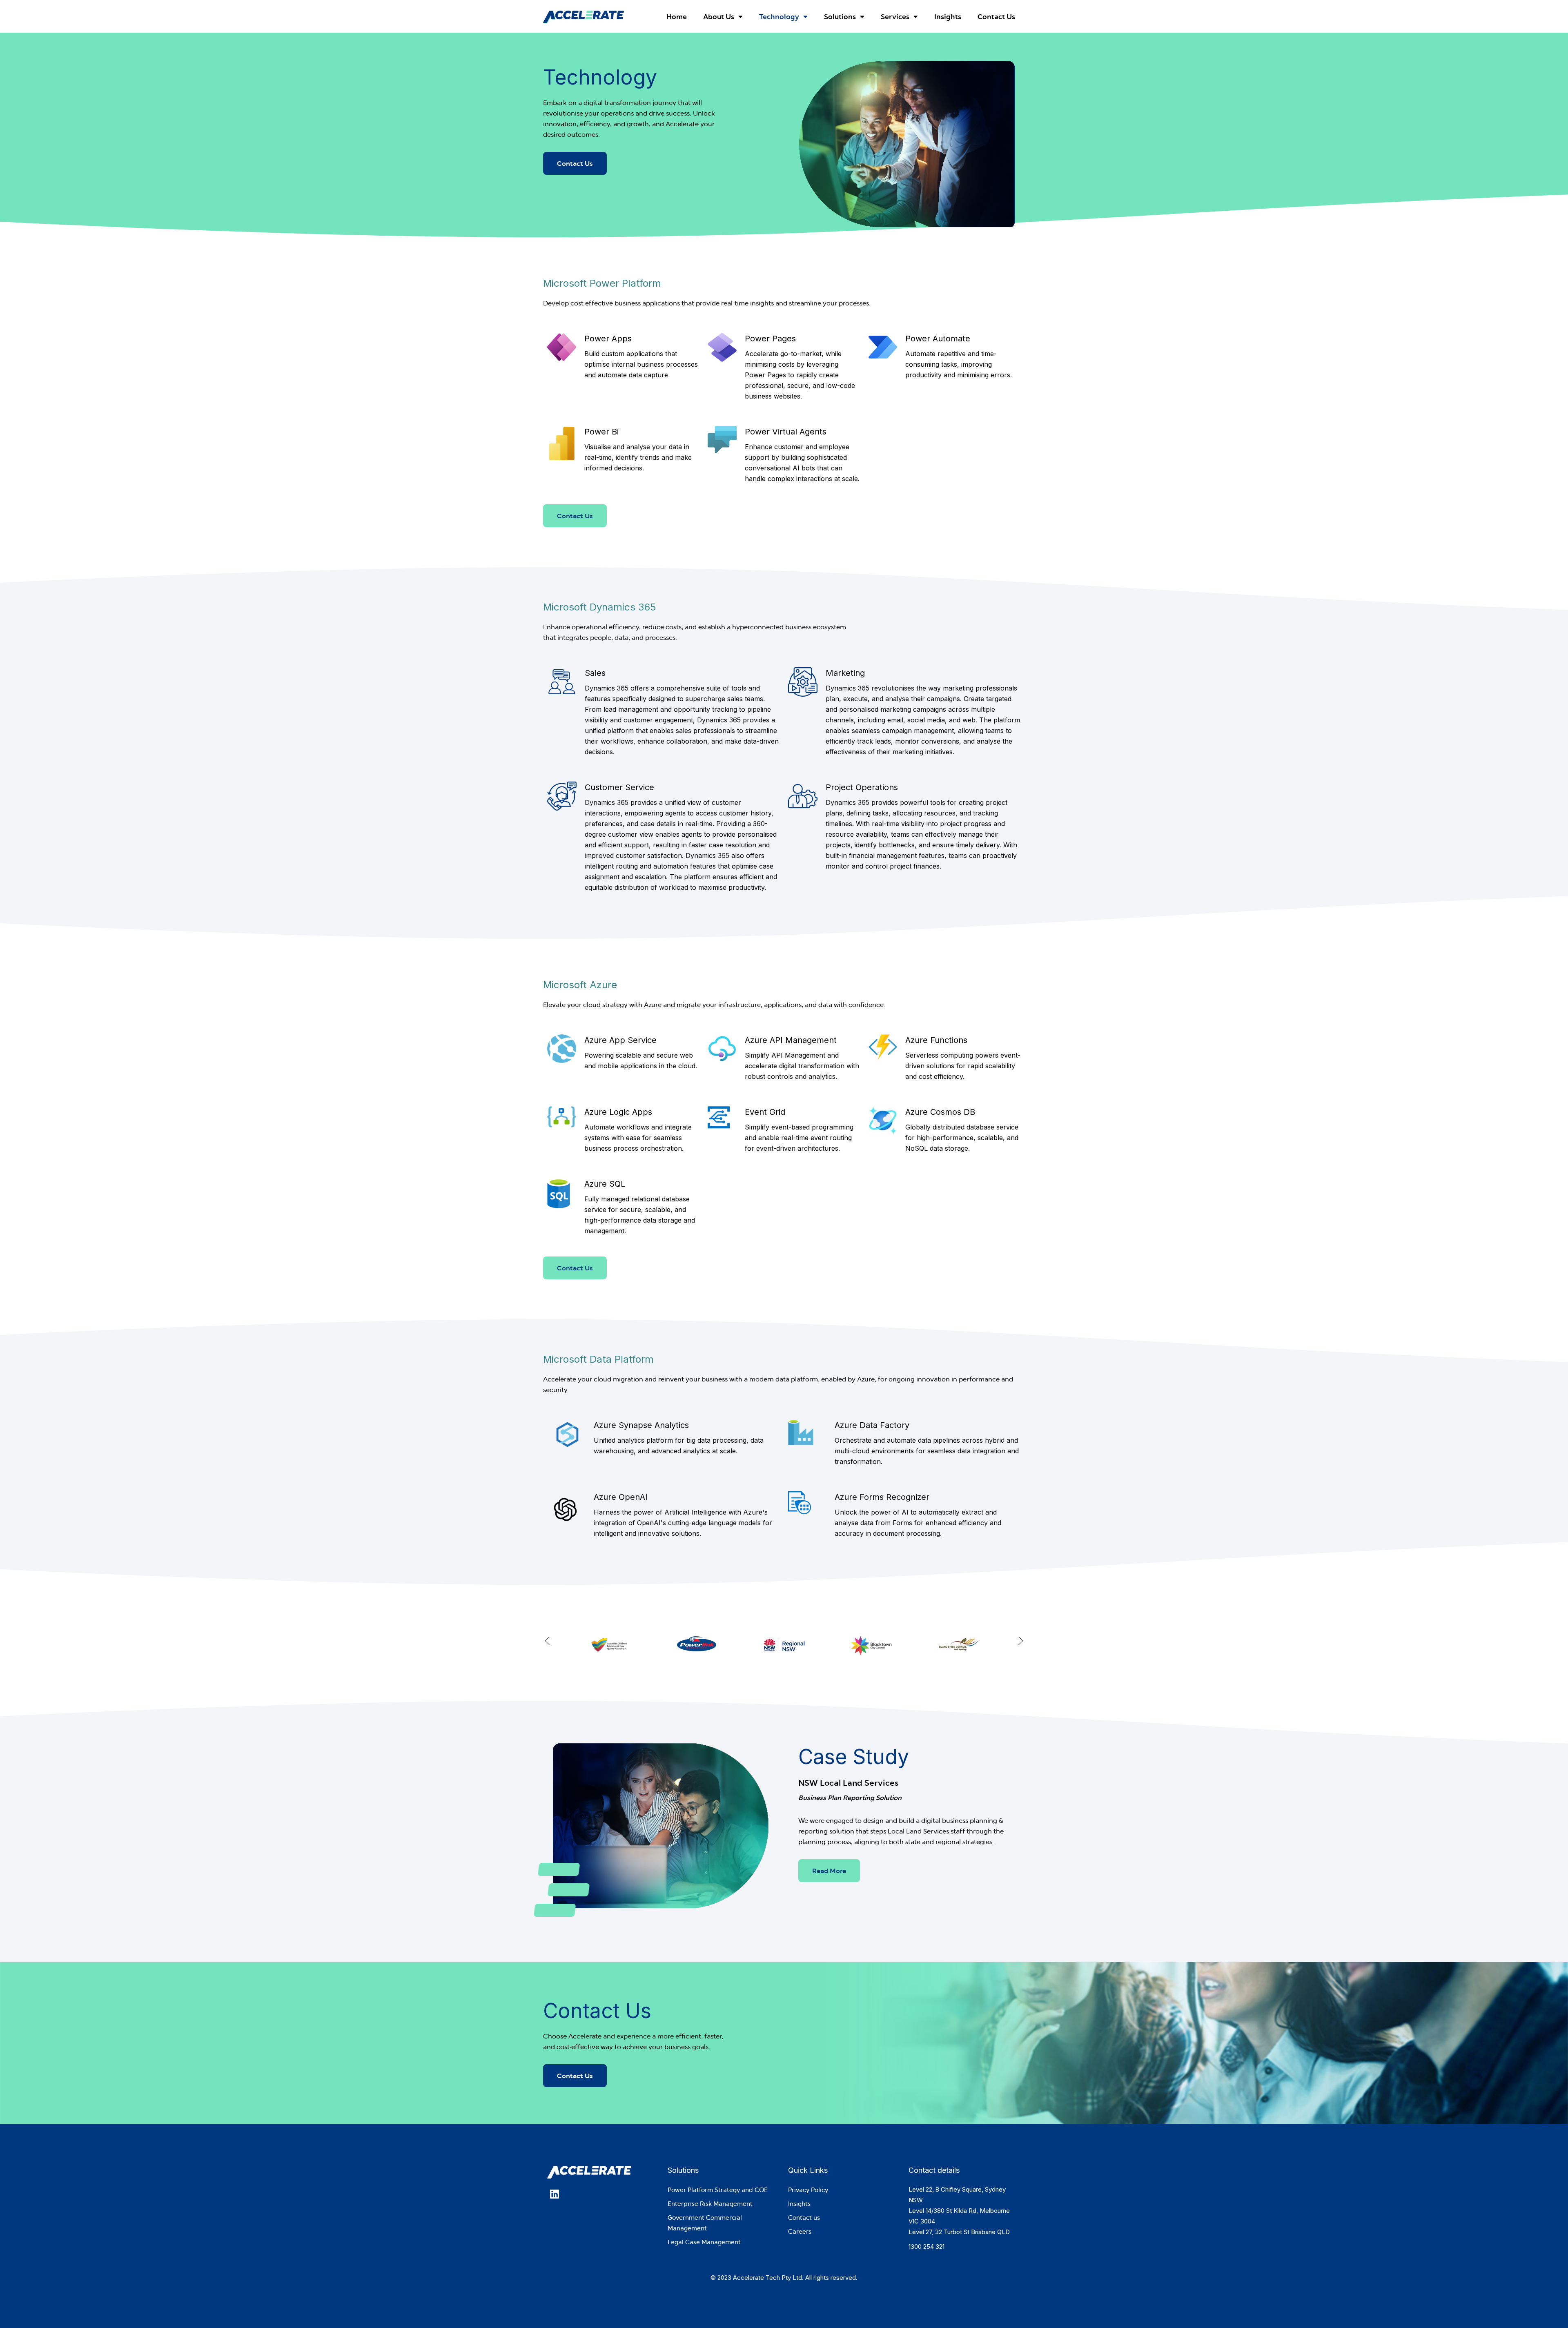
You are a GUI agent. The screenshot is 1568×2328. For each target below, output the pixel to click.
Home (677, 17)
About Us (719, 17)
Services (895, 17)
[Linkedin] (554, 2194)
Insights (948, 17)
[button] (547, 1641)
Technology (779, 17)
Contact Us (996, 17)
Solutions (840, 17)
